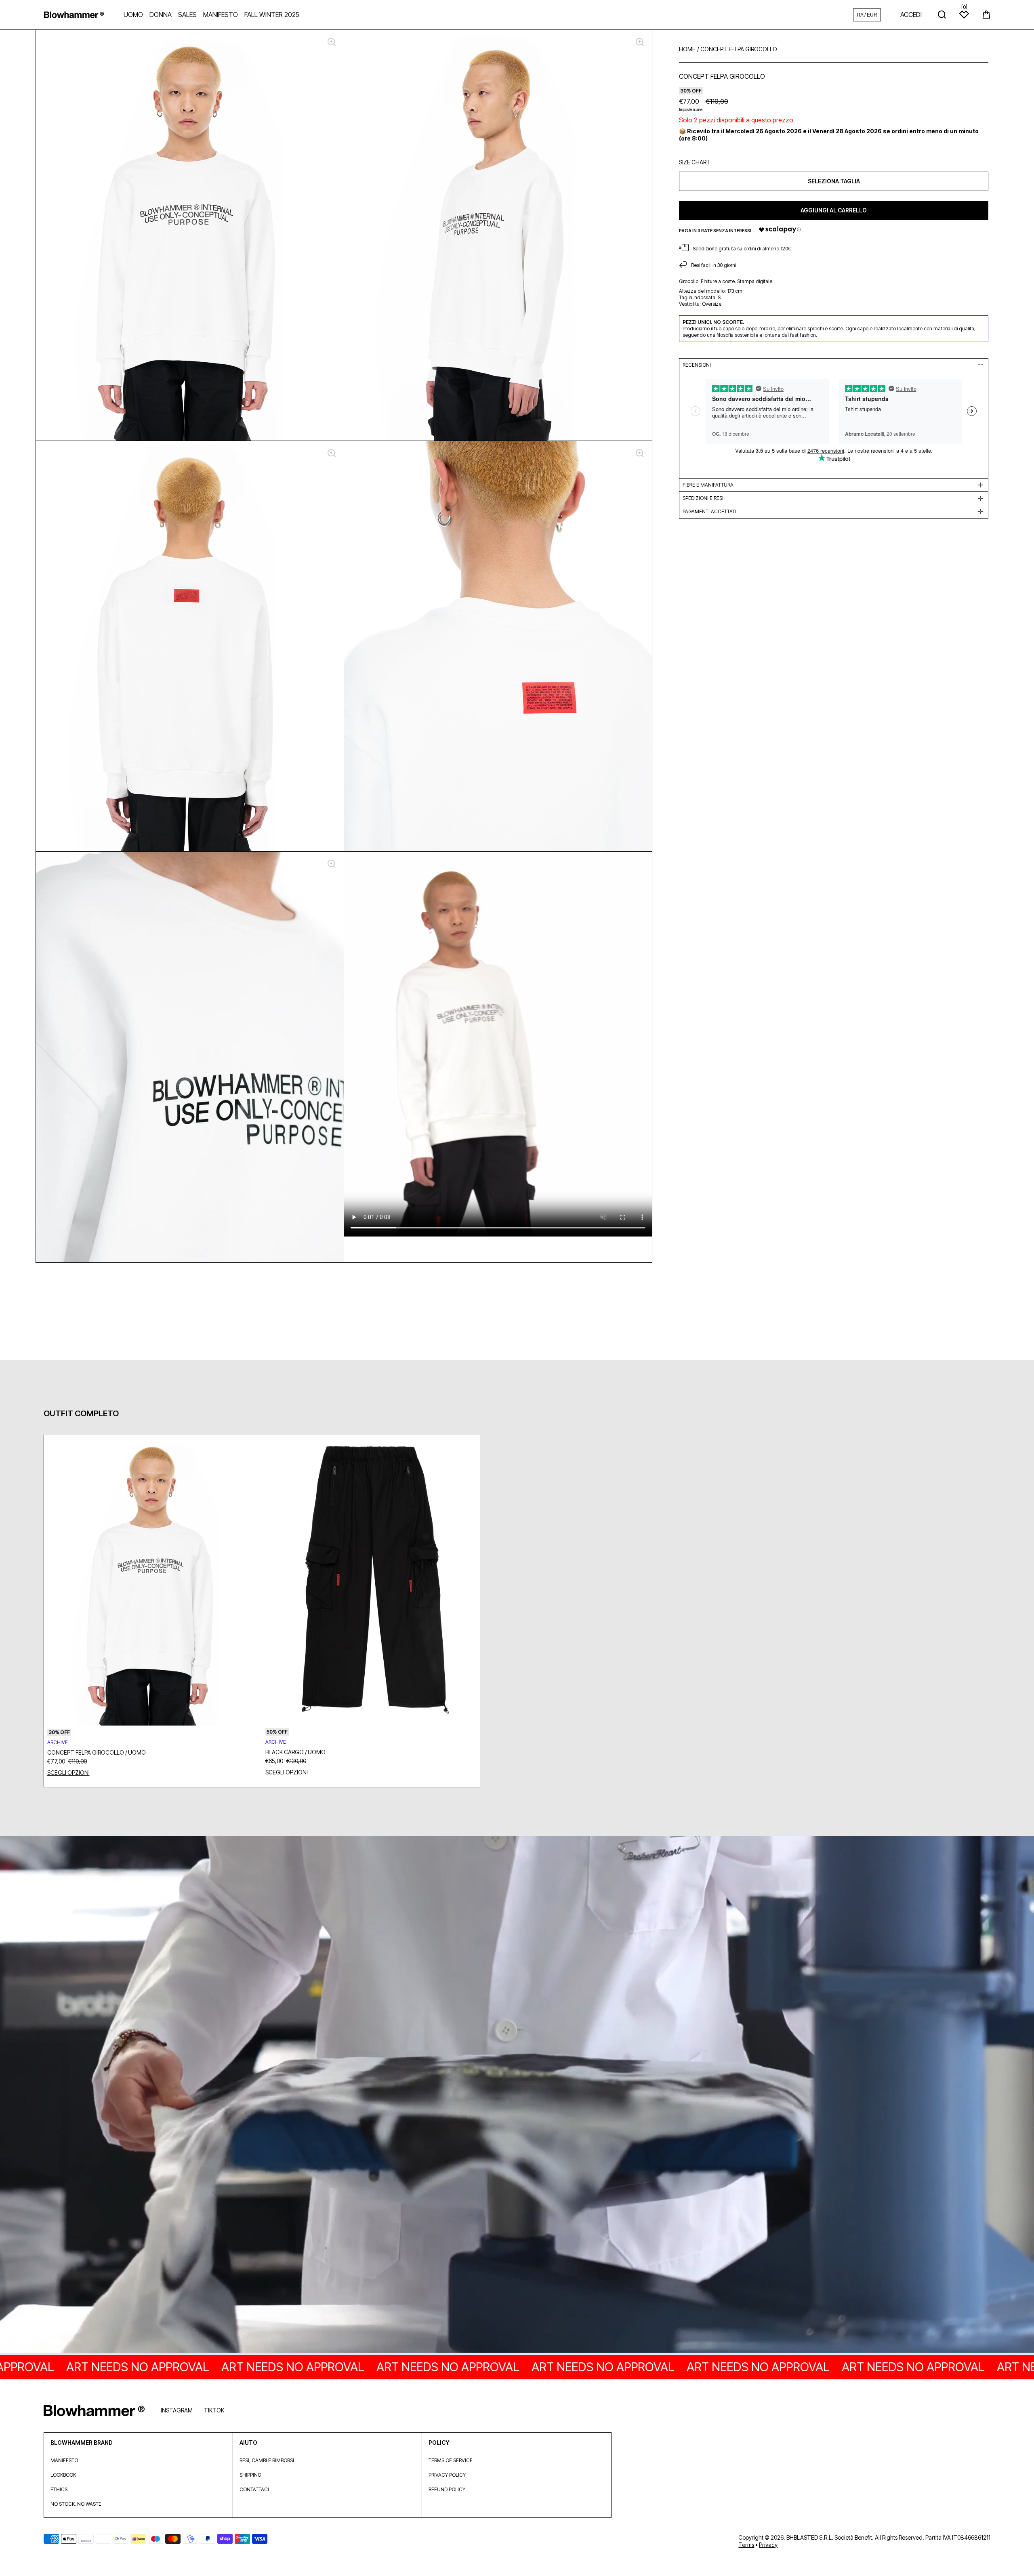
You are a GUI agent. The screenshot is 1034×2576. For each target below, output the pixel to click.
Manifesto (64, 2460)
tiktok (214, 2410)
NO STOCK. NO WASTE (76, 2504)
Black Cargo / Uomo (295, 1752)
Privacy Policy (447, 2475)
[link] (517, 2095)
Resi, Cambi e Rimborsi (267, 2460)
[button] (986, 15)
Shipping (250, 2475)
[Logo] (74, 15)
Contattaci (254, 2489)
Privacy (768, 2545)
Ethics (59, 2489)
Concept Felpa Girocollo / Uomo (97, 1752)
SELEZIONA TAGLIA (834, 181)
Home (687, 49)
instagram (177, 2410)
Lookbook (63, 2475)
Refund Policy (447, 2489)
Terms (746, 2545)
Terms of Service (451, 2460)
